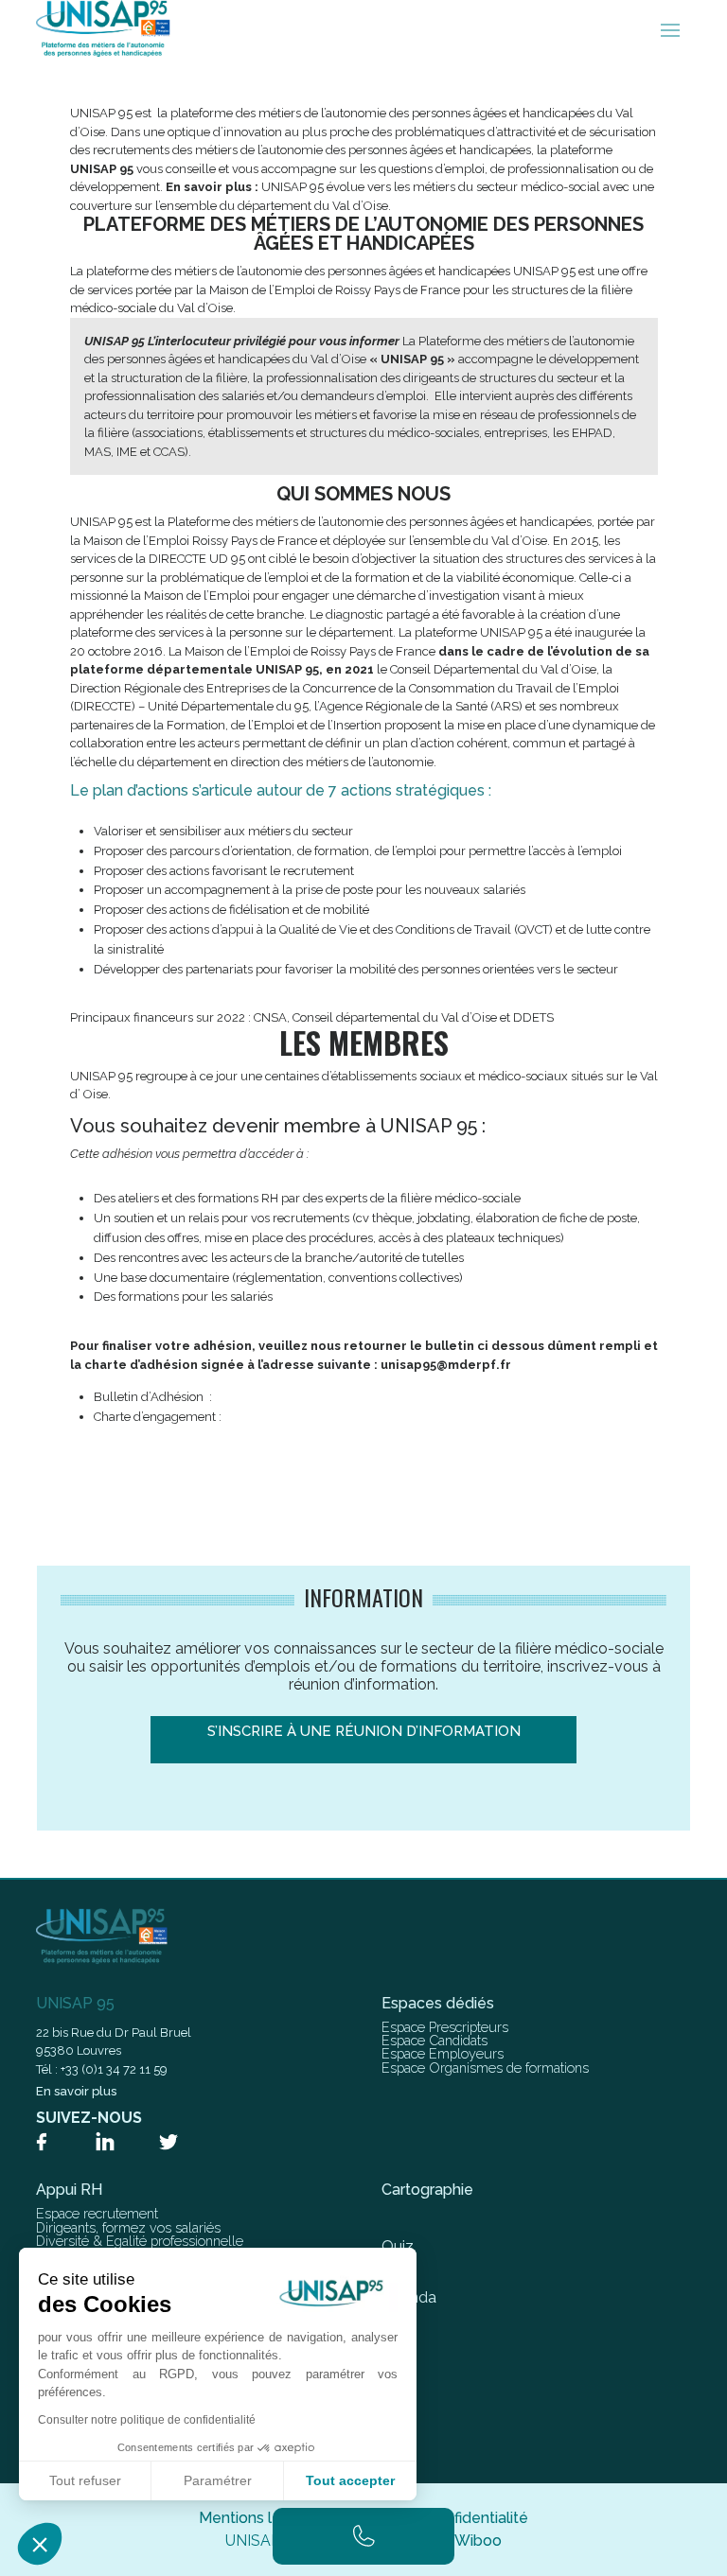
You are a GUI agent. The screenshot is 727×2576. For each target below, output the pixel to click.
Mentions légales (259, 2518)
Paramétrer (218, 2480)
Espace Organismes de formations (485, 2068)
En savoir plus (76, 2091)
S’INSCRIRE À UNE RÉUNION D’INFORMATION (364, 1731)
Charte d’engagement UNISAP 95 (325, 1417)
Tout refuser (85, 2480)
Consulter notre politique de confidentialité (147, 2420)
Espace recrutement (97, 2213)
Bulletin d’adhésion (273, 1397)
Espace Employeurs (443, 2053)
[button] (40, 2544)
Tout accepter (350, 2480)
